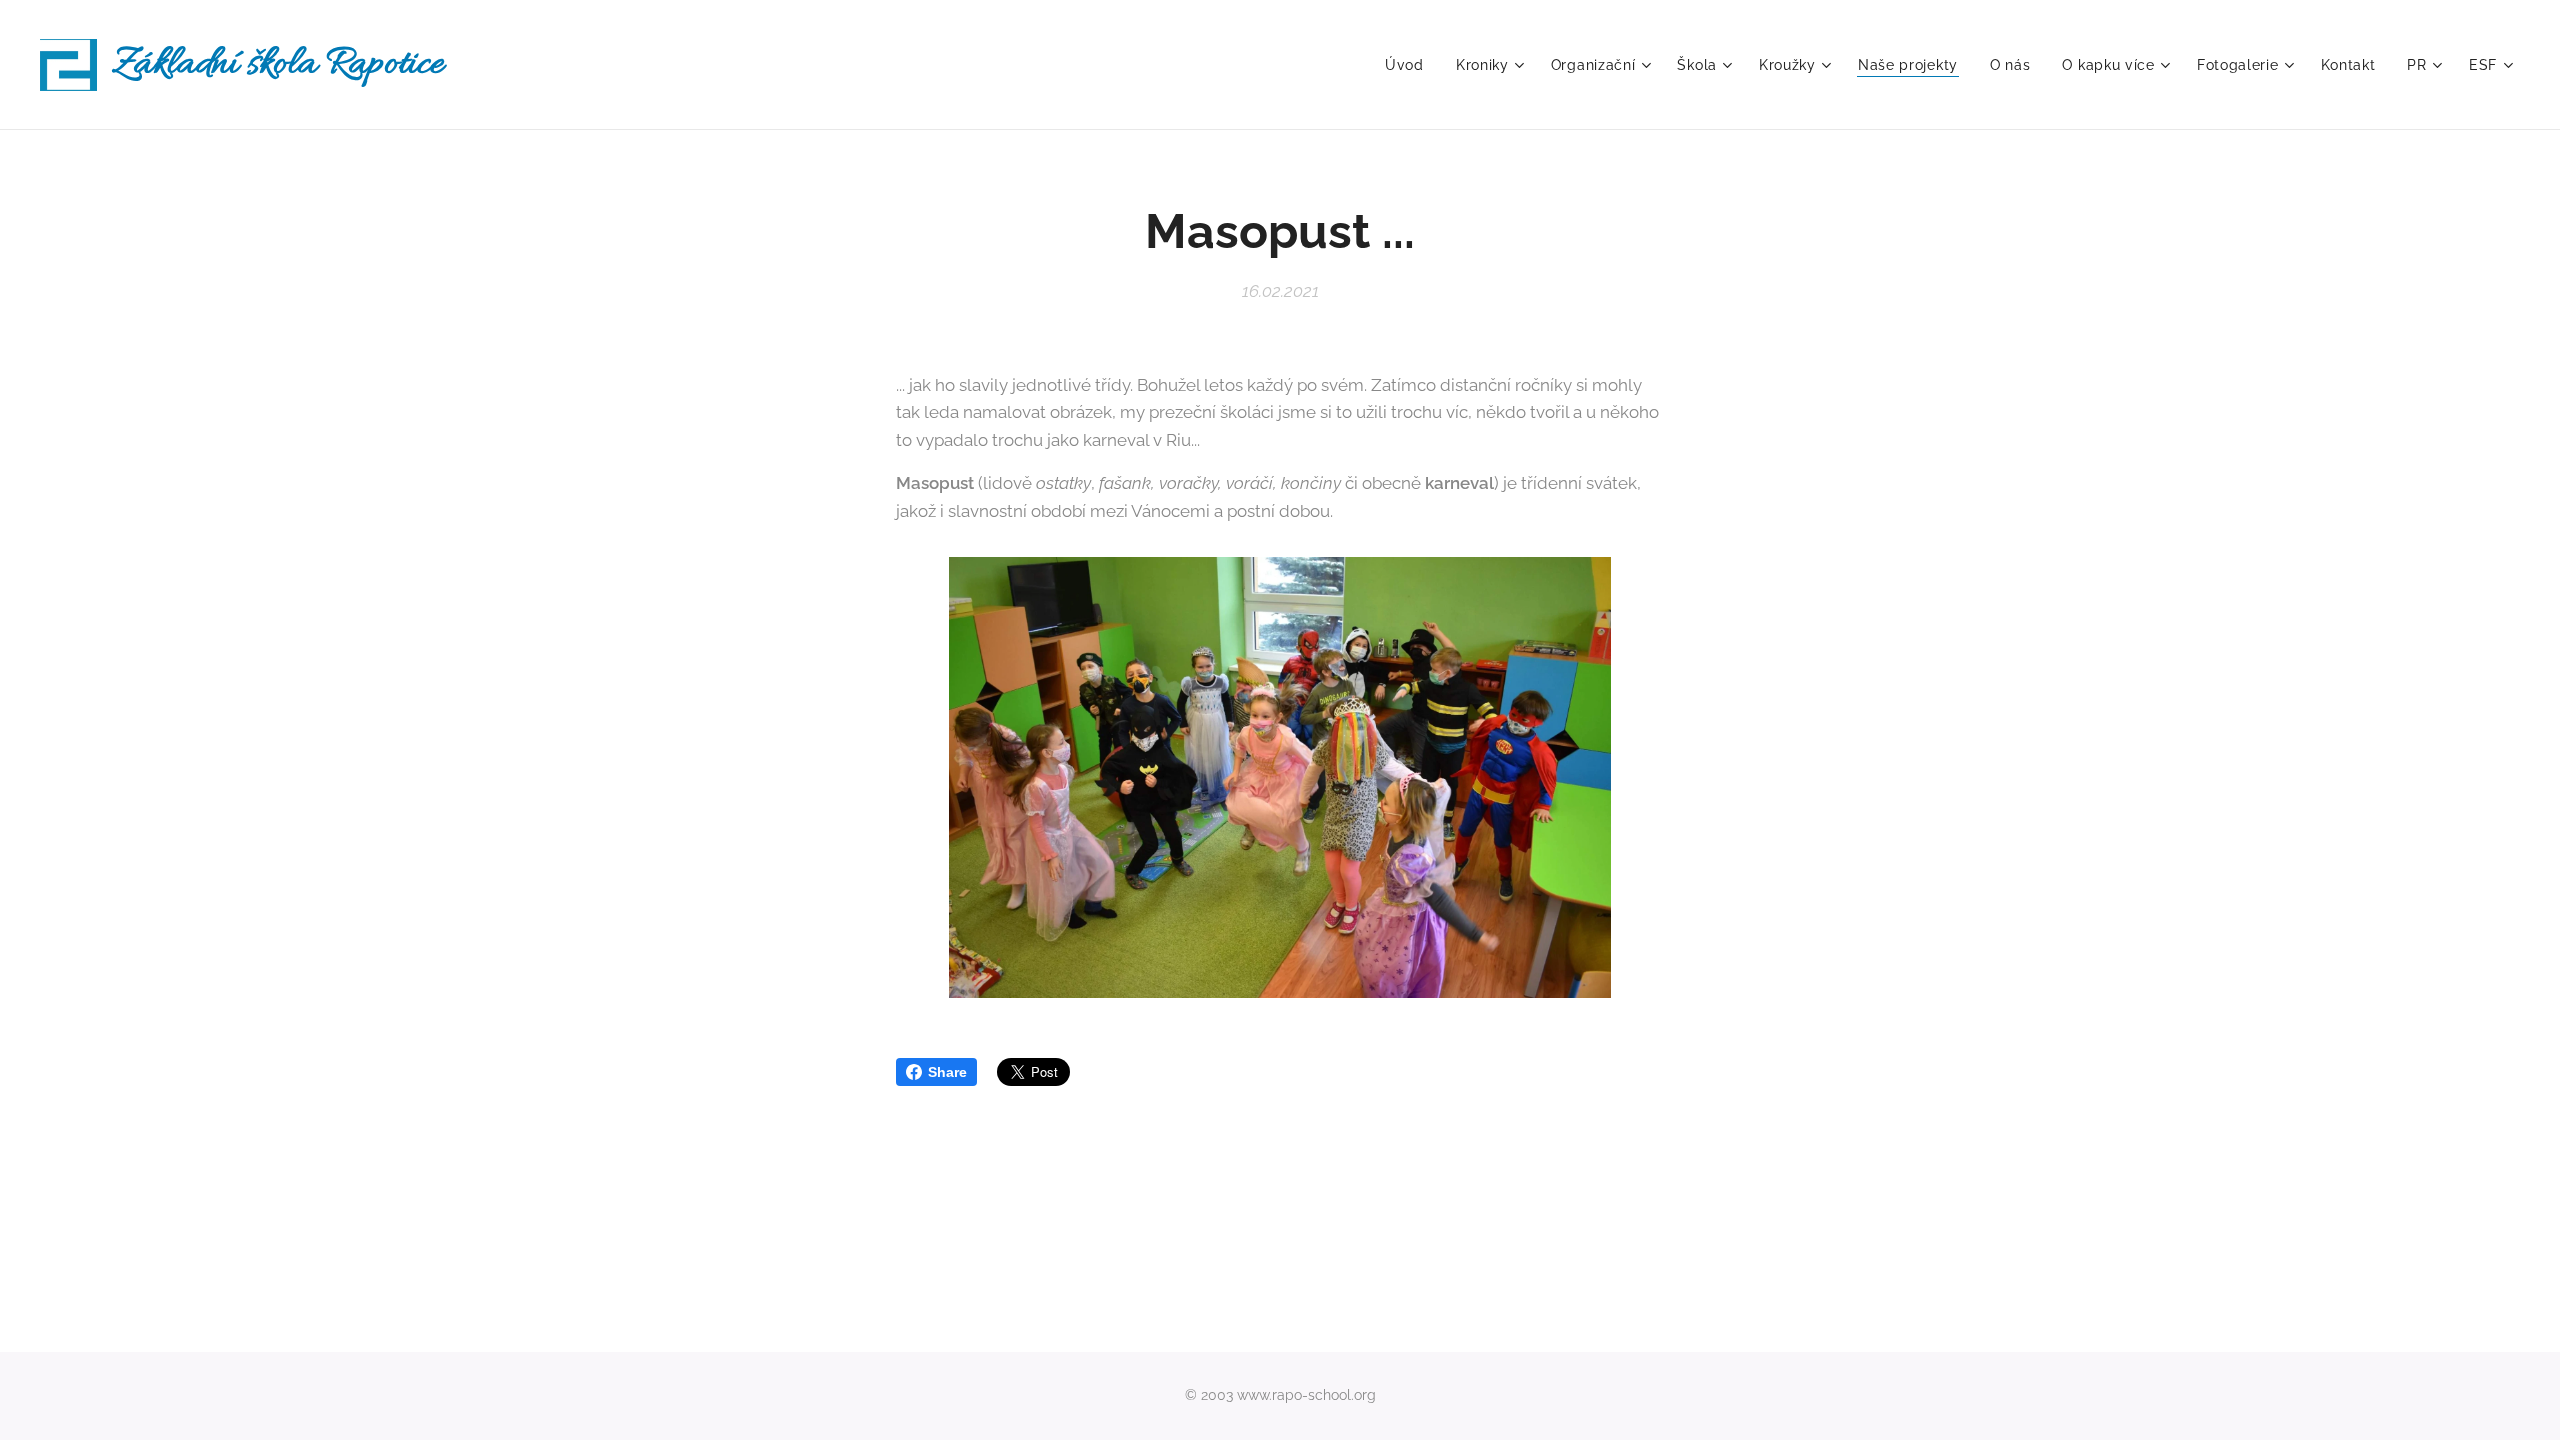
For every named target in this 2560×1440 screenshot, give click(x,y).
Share (947, 1072)
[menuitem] (1410, 65)
